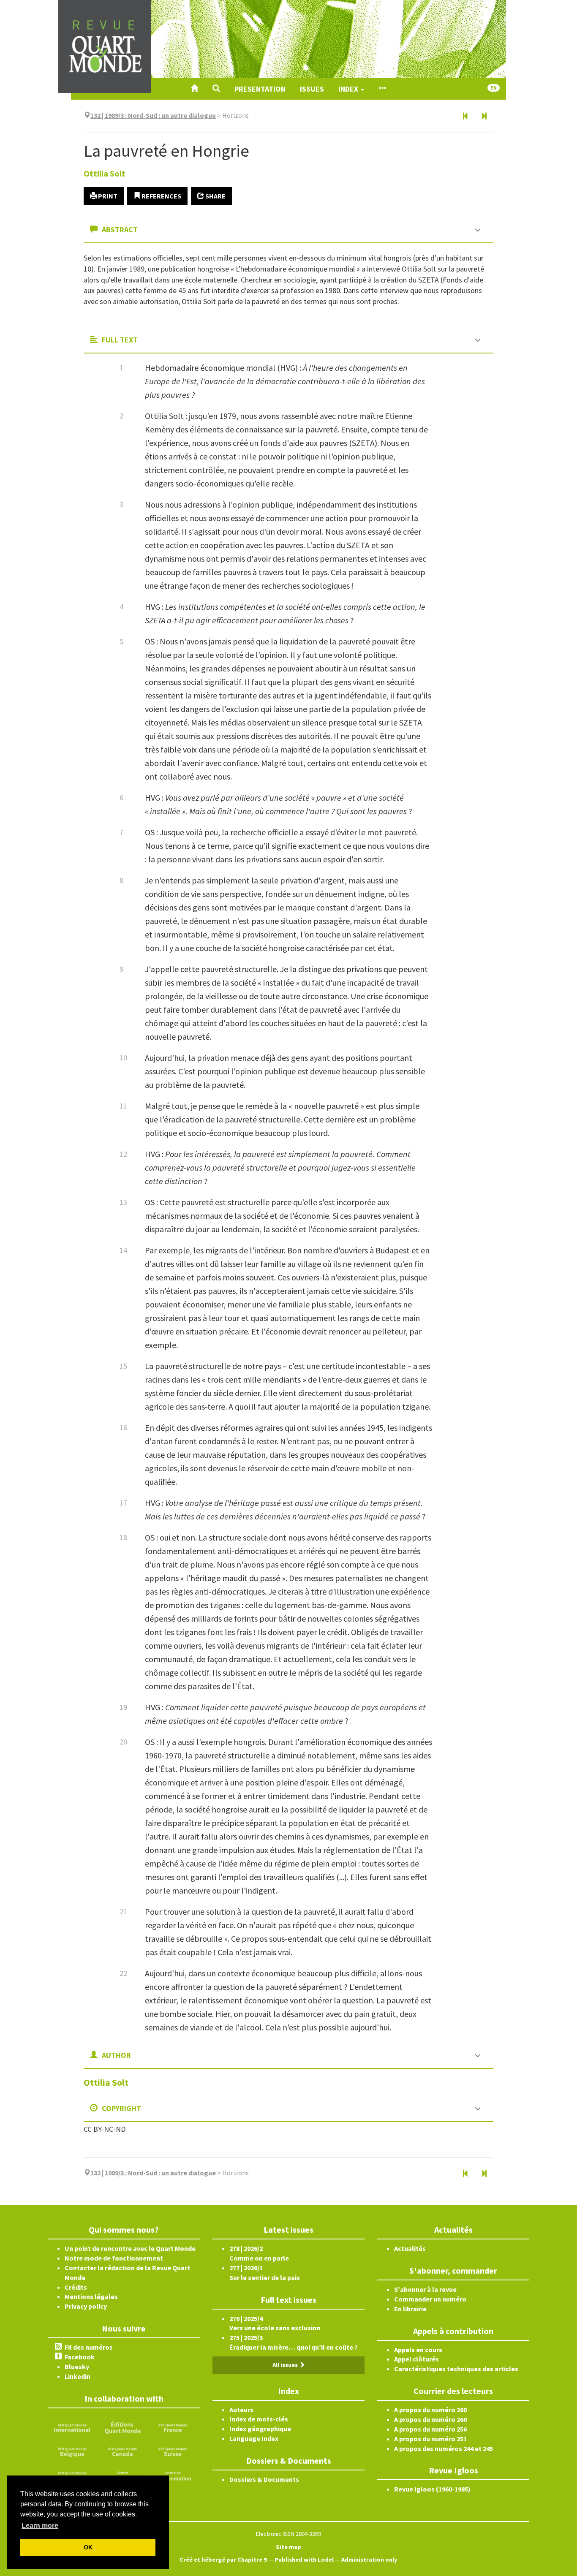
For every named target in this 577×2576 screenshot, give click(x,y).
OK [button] (88, 2547)
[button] (216, 89)
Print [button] (107, 196)
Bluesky (77, 2367)
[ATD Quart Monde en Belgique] (72, 2451)
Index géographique (260, 2429)
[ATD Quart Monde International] (72, 2427)
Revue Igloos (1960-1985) (432, 2489)
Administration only (369, 2560)
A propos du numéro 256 (430, 2429)
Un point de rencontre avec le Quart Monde (130, 2248)
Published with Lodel (304, 2560)
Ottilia (105, 173)
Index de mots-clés (259, 2419)
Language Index (254, 2438)
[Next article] (484, 117)
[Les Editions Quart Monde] (122, 2427)
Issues (312, 89)
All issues (286, 2365)
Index (349, 89)
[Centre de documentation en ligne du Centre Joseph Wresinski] (173, 2475)
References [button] (161, 196)
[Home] (194, 89)
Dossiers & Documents (264, 2479)
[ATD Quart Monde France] (173, 2427)
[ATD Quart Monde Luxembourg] (72, 2475)
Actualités (410, 2248)
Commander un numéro (430, 2299)
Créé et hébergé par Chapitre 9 (223, 2560)
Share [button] (215, 196)
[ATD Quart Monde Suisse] (173, 2451)
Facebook (80, 2357)
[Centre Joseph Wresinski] (122, 2475)
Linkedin (78, 2376)
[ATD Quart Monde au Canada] (122, 2451)
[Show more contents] (382, 89)
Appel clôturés (416, 2359)
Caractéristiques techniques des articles (456, 2369)
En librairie (410, 2309)
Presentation (260, 89)
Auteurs (241, 2410)
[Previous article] (465, 117)
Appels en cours (418, 2350)
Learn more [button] (40, 2526)
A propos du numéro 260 (430, 2410)
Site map (288, 2547)
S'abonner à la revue (425, 2289)
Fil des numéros (89, 2347)
